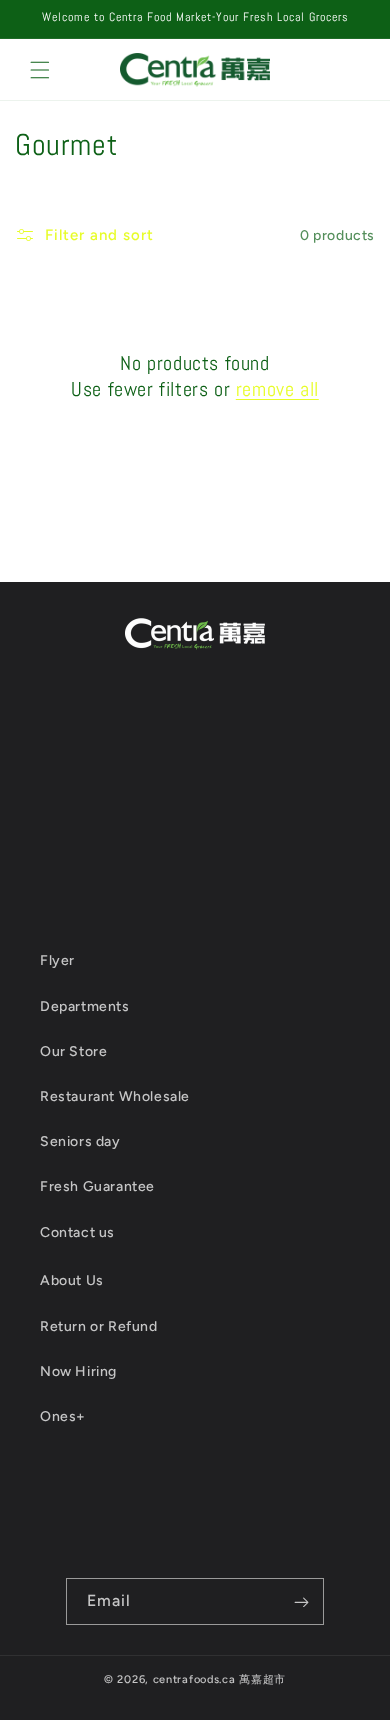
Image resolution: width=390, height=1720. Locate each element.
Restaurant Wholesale (115, 1096)
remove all (277, 389)
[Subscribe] (301, 1601)
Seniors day (80, 1141)
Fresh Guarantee (97, 1186)
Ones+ (63, 1416)
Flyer (57, 960)
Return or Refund (99, 1326)
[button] (40, 70)
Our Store (73, 1051)
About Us (72, 1280)
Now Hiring (78, 1371)
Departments (85, 1006)
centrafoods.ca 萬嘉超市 (219, 1679)
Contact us (77, 1232)
